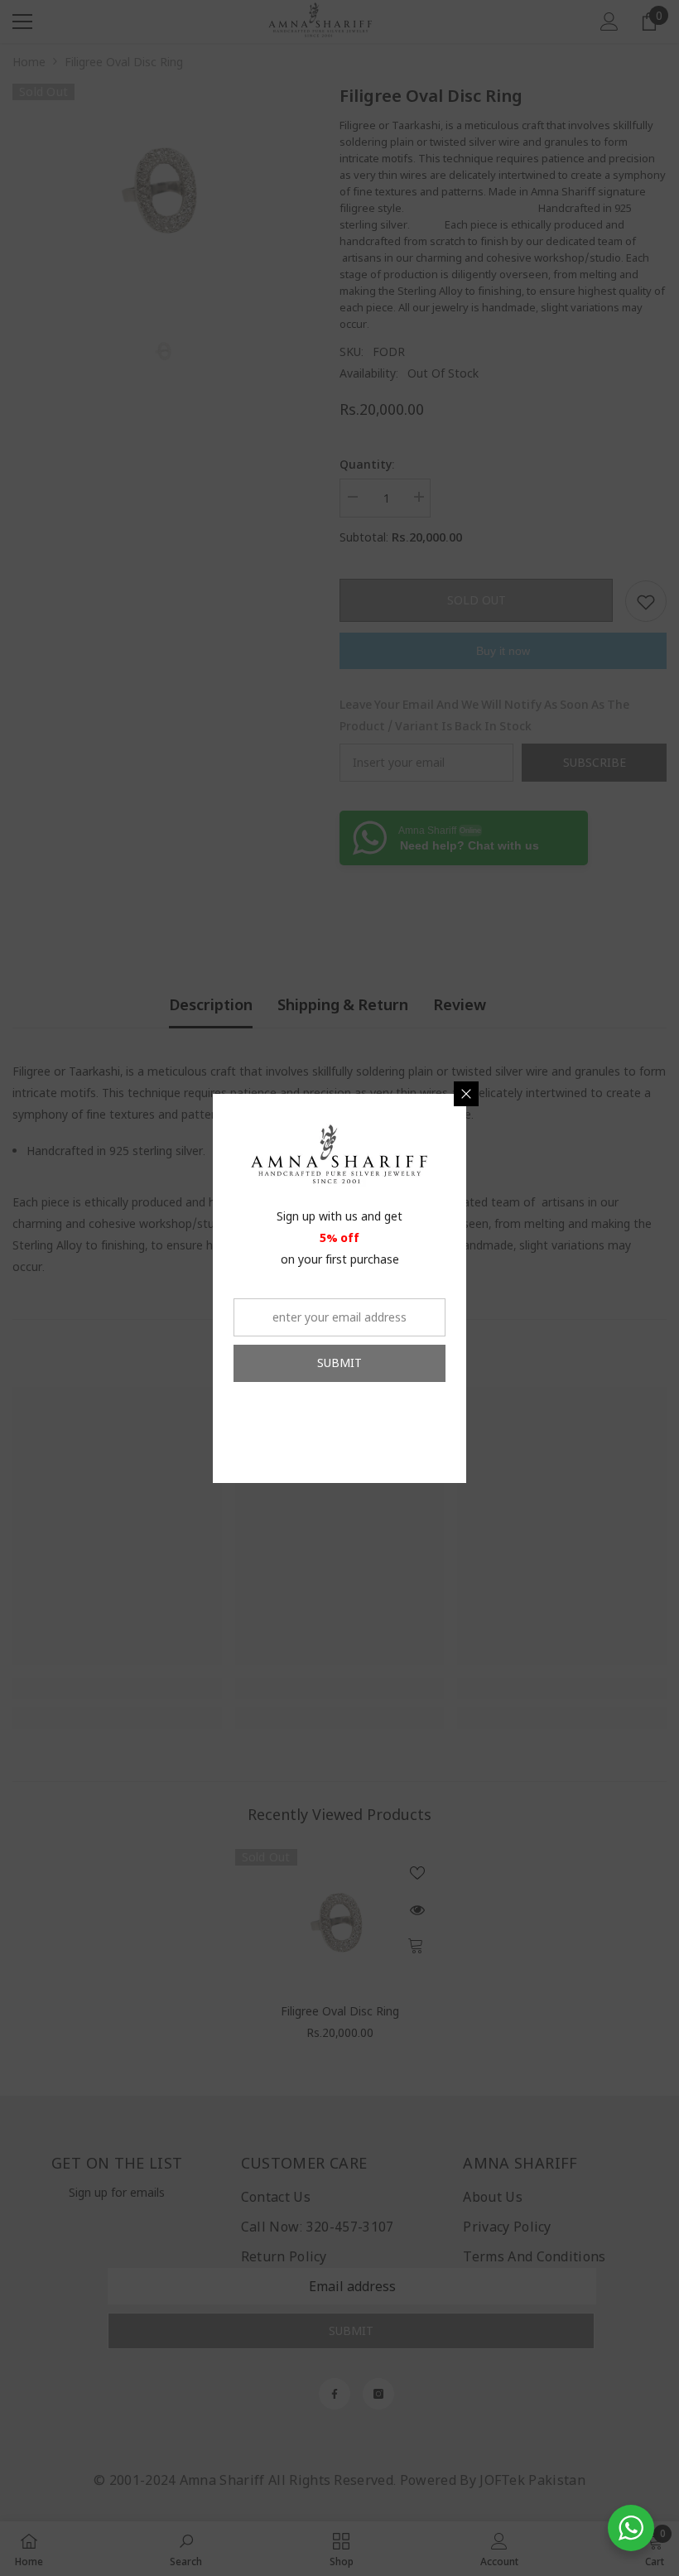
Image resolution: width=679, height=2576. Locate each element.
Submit (339, 1363)
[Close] (466, 1094)
